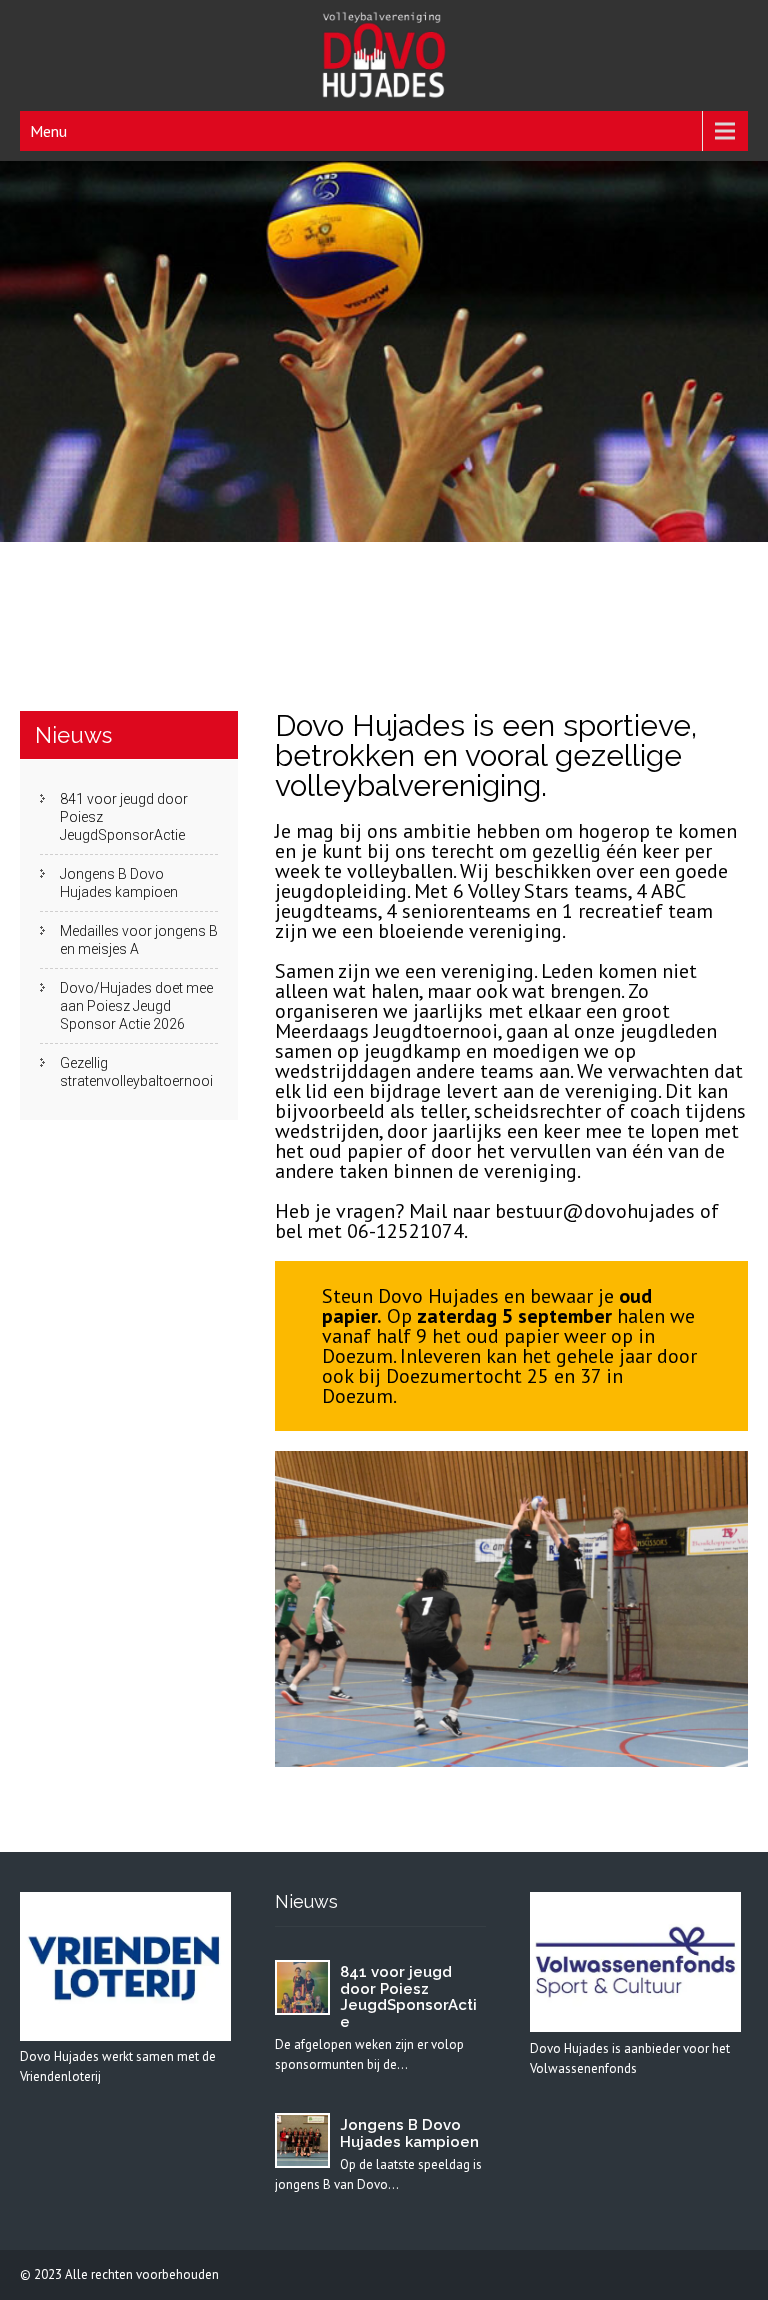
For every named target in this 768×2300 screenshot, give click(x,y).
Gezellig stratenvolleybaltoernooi (136, 1072)
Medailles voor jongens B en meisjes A (139, 940)
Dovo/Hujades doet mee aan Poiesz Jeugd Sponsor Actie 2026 (136, 1006)
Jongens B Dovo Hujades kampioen (119, 883)
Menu (48, 131)
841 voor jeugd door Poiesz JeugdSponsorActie (124, 817)
